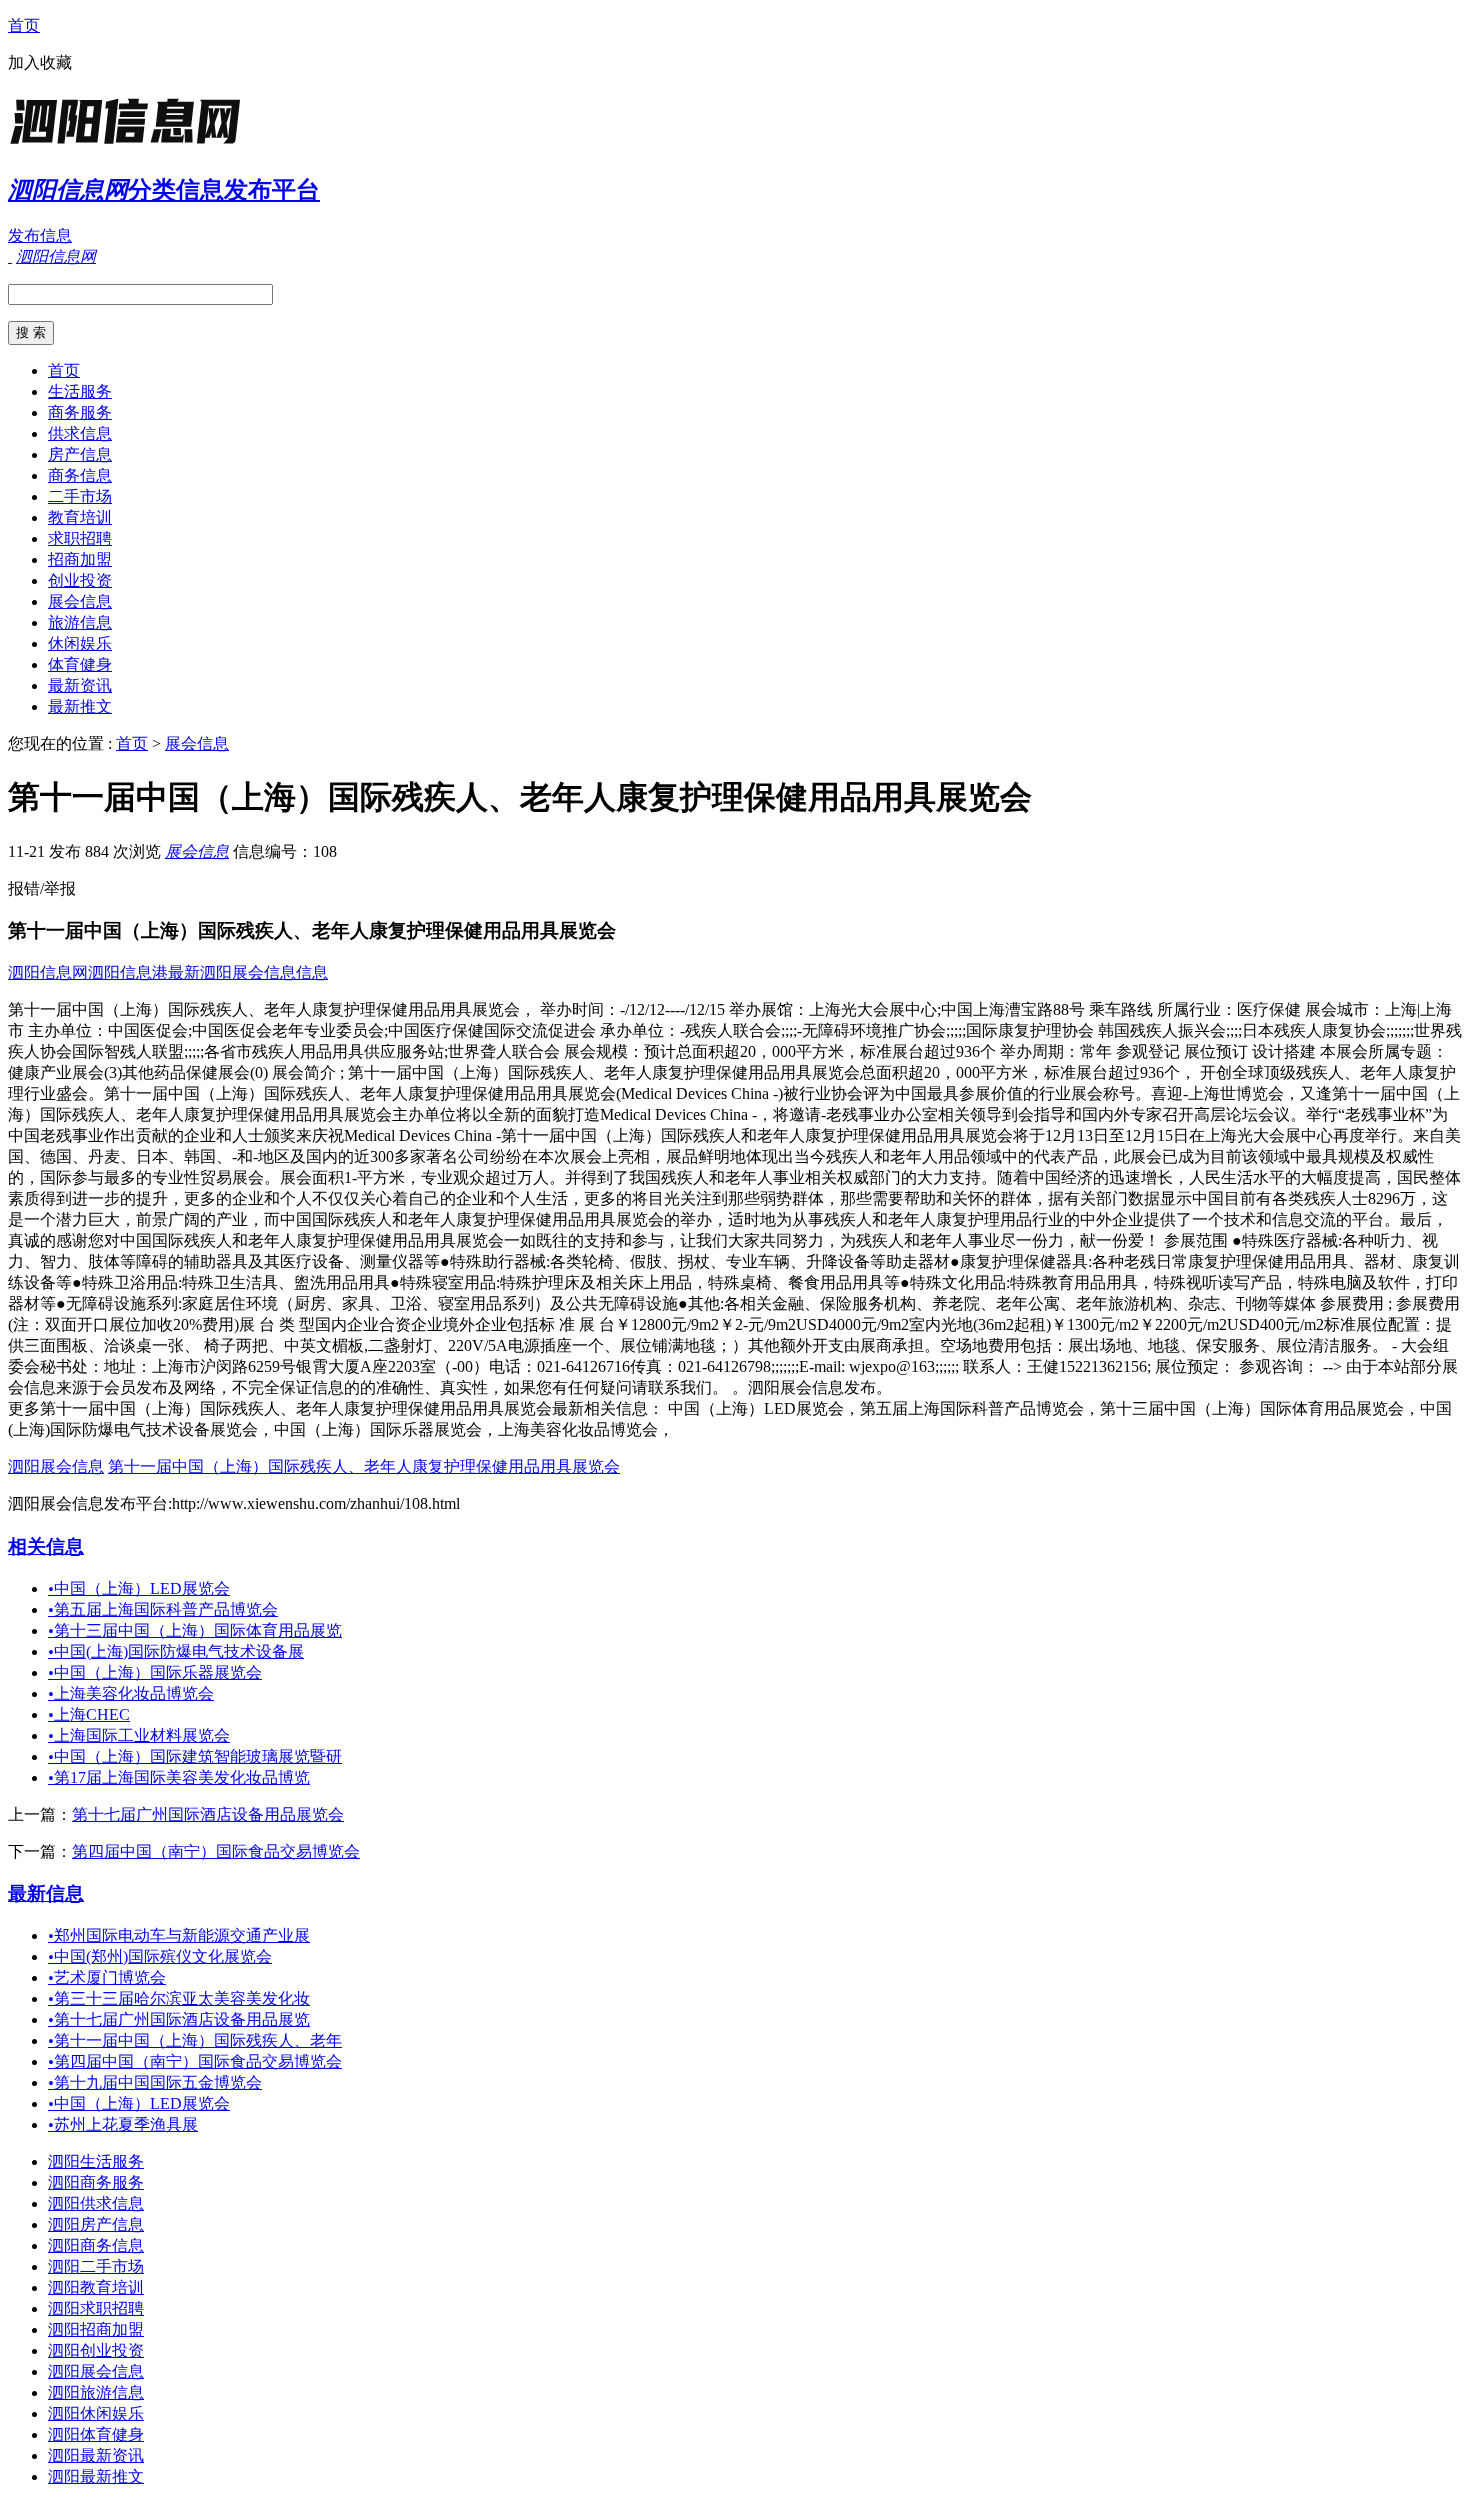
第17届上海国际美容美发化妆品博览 (179, 1777)
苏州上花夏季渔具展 (123, 2124)
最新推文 (80, 706)
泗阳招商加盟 (96, 2329)
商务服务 (80, 412)
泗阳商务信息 (96, 2245)
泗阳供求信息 (96, 2203)
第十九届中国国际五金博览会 (155, 2082)
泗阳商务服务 (96, 2182)
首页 (24, 25)
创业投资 (80, 580)
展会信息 (80, 601)
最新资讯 (80, 685)
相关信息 (46, 1546)
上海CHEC (89, 1714)
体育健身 (80, 664)
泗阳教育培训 (96, 2287)
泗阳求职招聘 (96, 2308)
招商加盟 (80, 559)
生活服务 (80, 391)
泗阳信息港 (128, 972)
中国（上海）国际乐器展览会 (155, 1672)
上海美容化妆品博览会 (131, 1693)
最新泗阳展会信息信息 (248, 972)
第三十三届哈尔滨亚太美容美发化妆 (179, 1998)
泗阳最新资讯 (96, 2455)
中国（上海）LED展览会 (139, 1588)
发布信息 (40, 235)
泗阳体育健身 (96, 2434)
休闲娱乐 (80, 643)
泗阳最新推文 (96, 2476)
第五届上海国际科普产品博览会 (163, 1609)
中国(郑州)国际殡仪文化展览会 (160, 1956)
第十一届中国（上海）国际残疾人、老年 (195, 2040)
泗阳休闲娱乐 (96, 2413)
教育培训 (80, 517)
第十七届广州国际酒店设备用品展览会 (208, 1814)
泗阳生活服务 (96, 2161)
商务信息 (80, 475)
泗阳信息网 (48, 972)
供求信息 (80, 433)
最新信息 (46, 1893)
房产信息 (80, 454)
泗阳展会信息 (56, 1466)
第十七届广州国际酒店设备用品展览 (179, 2019)
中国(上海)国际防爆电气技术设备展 (176, 1651)
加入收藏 (40, 62)
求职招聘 (80, 538)
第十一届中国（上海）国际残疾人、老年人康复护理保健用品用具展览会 (364, 1466)
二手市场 (80, 496)
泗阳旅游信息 (96, 2392)
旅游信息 (80, 622)
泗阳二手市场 (96, 2266)
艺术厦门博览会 (107, 1977)
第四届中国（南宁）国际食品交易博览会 (216, 1851)
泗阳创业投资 (96, 2350)
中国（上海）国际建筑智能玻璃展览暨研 (195, 1756)
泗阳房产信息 (96, 2224)
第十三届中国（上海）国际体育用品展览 (195, 1630)
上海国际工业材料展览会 (139, 1735)
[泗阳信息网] (133, 144)
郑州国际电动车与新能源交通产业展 (179, 1935)
